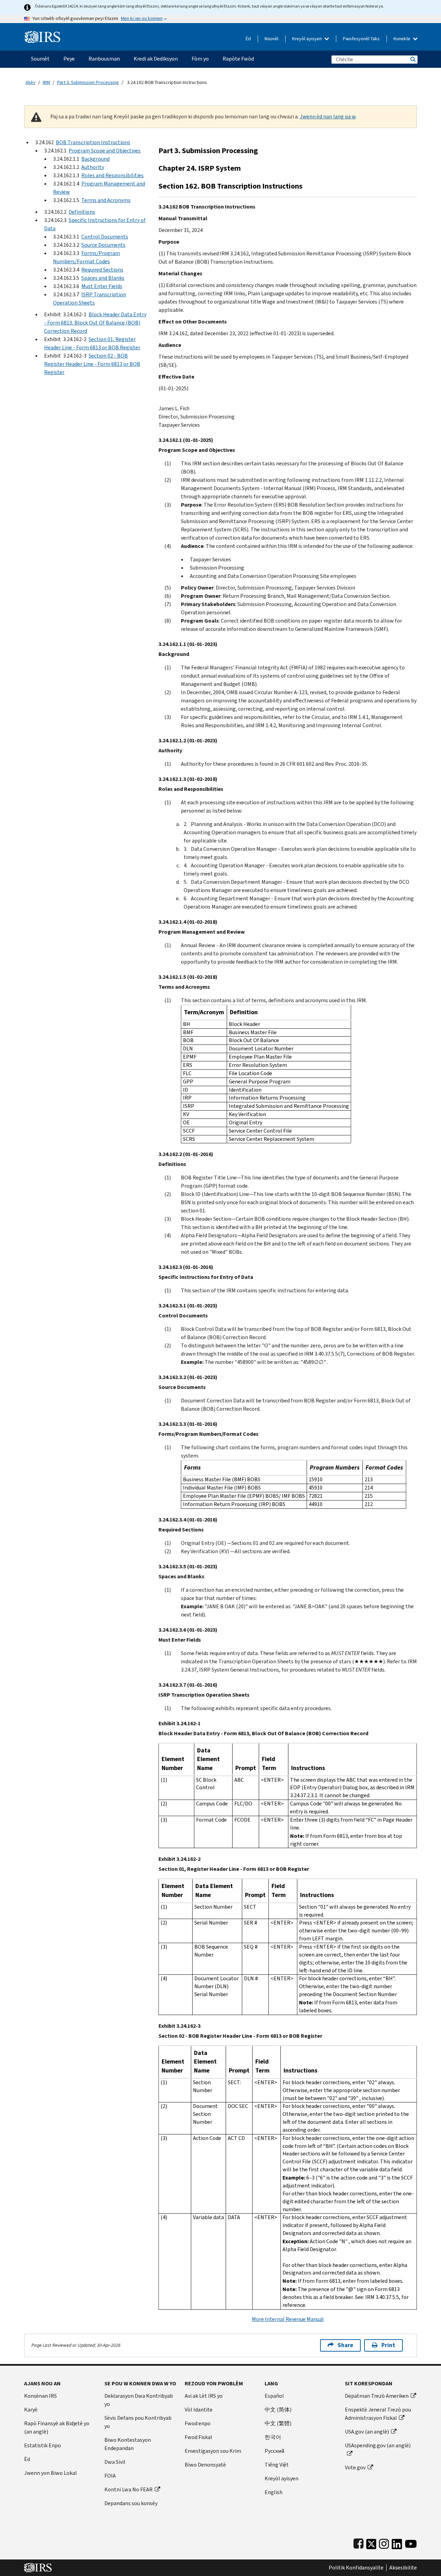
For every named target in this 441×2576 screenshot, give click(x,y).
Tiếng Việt (277, 2465)
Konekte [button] (402, 39)
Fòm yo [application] (200, 59)
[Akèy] (43, 34)
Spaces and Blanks (103, 278)
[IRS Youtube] (411, 2542)
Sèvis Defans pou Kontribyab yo (138, 2422)
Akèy (30, 82)
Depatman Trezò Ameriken (377, 2396)
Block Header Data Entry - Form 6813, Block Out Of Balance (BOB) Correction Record (95, 323)
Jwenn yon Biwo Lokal (50, 2473)
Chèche (412, 59)
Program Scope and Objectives (105, 151)
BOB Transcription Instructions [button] (93, 142)
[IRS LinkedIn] (397, 2542)
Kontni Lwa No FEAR (129, 2489)
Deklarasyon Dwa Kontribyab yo (139, 2400)
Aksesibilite (403, 2568)
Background (95, 159)
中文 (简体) (278, 2410)
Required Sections (102, 270)
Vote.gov (355, 2467)
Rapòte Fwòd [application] (238, 59)
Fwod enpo (198, 2423)
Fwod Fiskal (198, 2437)
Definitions (82, 212)
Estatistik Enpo (43, 2445)
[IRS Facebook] (358, 2542)
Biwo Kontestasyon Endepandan (128, 2444)
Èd (248, 39)
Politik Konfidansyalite (356, 2568)
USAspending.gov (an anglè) (378, 2445)
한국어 (273, 2437)
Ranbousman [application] (104, 59)
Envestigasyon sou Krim (213, 2451)
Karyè (31, 2410)
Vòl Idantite (199, 2410)
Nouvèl (271, 39)
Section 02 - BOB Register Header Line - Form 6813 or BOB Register (92, 364)
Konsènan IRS (40, 2396)
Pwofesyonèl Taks (361, 39)
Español (274, 2396)
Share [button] (345, 2345)
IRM (46, 82)
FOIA (110, 2476)
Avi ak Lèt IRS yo (204, 2396)
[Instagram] (384, 2542)
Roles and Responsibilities (112, 175)
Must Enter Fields (102, 286)
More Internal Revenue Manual (288, 2319)
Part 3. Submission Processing (88, 82)
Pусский (274, 2451)
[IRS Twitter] (371, 2542)
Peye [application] (69, 59)
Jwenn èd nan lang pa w (328, 116)
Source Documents (103, 245)
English (274, 2492)
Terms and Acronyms (106, 200)
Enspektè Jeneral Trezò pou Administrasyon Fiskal (378, 2414)
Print (388, 2345)
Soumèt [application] (40, 59)
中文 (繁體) (278, 2423)
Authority (93, 167)
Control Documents (105, 237)
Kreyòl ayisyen (307, 39)
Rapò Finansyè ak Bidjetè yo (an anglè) (57, 2427)
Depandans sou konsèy (131, 2503)
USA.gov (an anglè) (367, 2432)
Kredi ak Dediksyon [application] (156, 59)
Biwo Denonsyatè (205, 2465)
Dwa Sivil (115, 2462)
